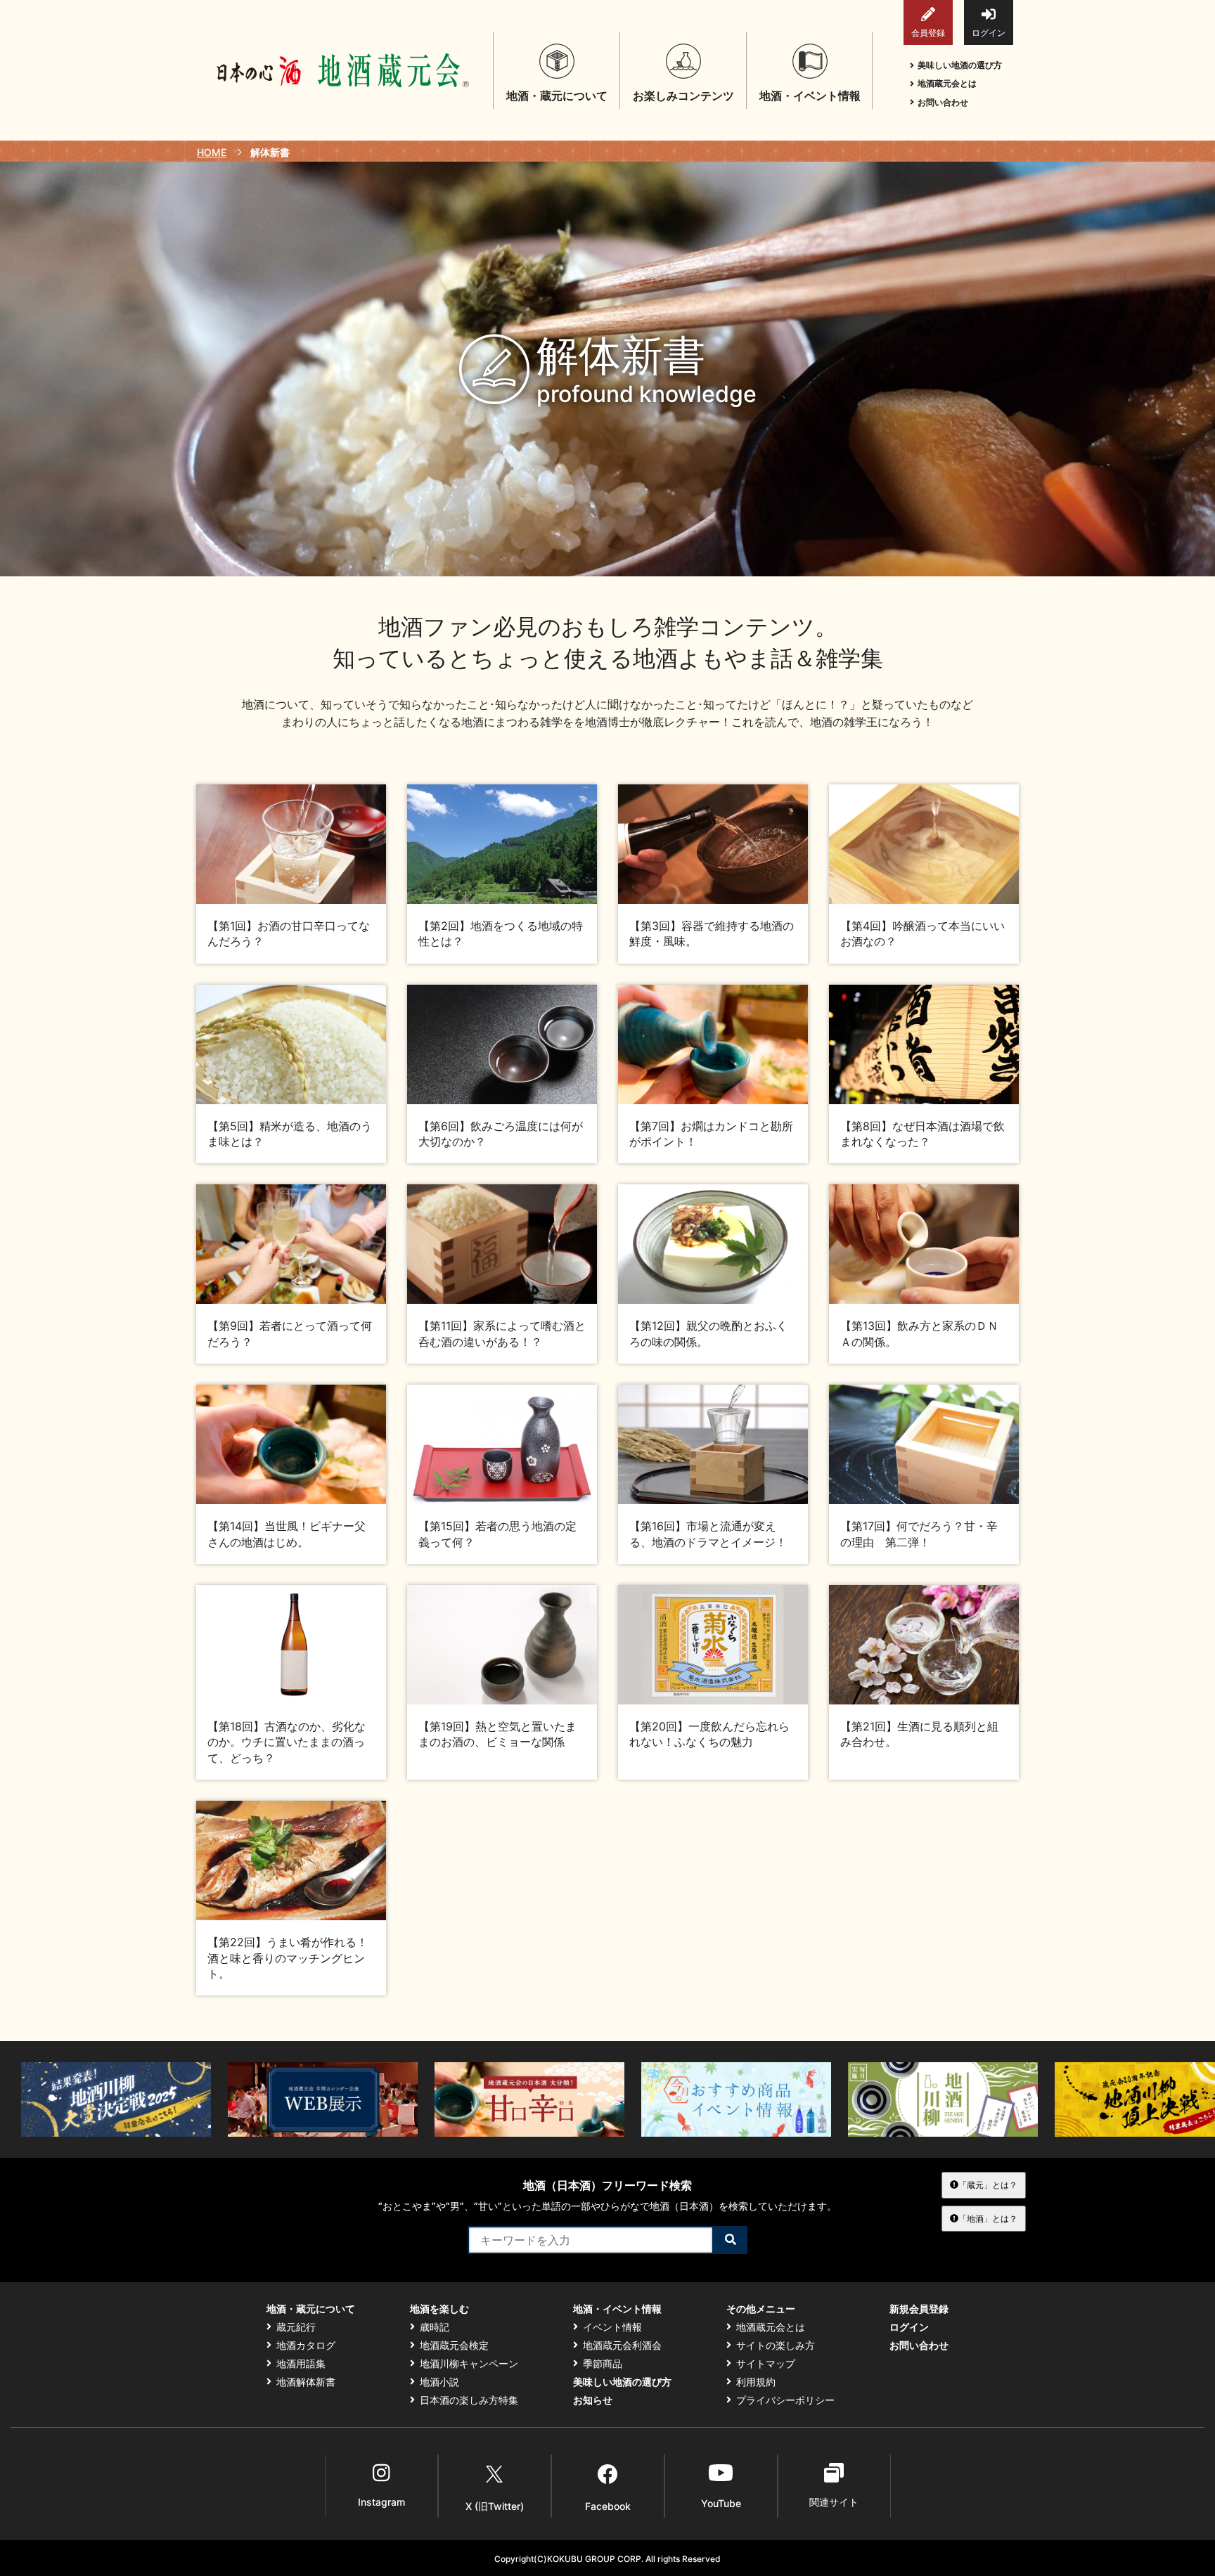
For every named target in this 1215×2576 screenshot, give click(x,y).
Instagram (381, 2502)
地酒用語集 (301, 2364)
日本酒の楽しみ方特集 (469, 2400)
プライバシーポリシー (785, 2400)
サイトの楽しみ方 (776, 2345)
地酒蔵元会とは (947, 83)
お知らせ (593, 2400)
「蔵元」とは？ (988, 2185)
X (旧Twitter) (495, 2506)
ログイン (989, 33)
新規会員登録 (919, 2309)
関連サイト (834, 2502)
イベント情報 (612, 2327)
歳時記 (435, 2327)
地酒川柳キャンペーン (469, 2364)
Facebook (608, 2506)
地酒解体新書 (306, 2382)
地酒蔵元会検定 (454, 2345)
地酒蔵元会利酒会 (622, 2345)
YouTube (721, 2503)
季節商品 (603, 2364)
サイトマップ (766, 2364)
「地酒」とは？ (988, 2219)
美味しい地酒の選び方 (960, 65)
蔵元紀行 (296, 2327)
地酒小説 (439, 2382)
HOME (212, 152)
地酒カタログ (306, 2345)
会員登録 (928, 33)
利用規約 (756, 2382)
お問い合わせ (943, 102)
